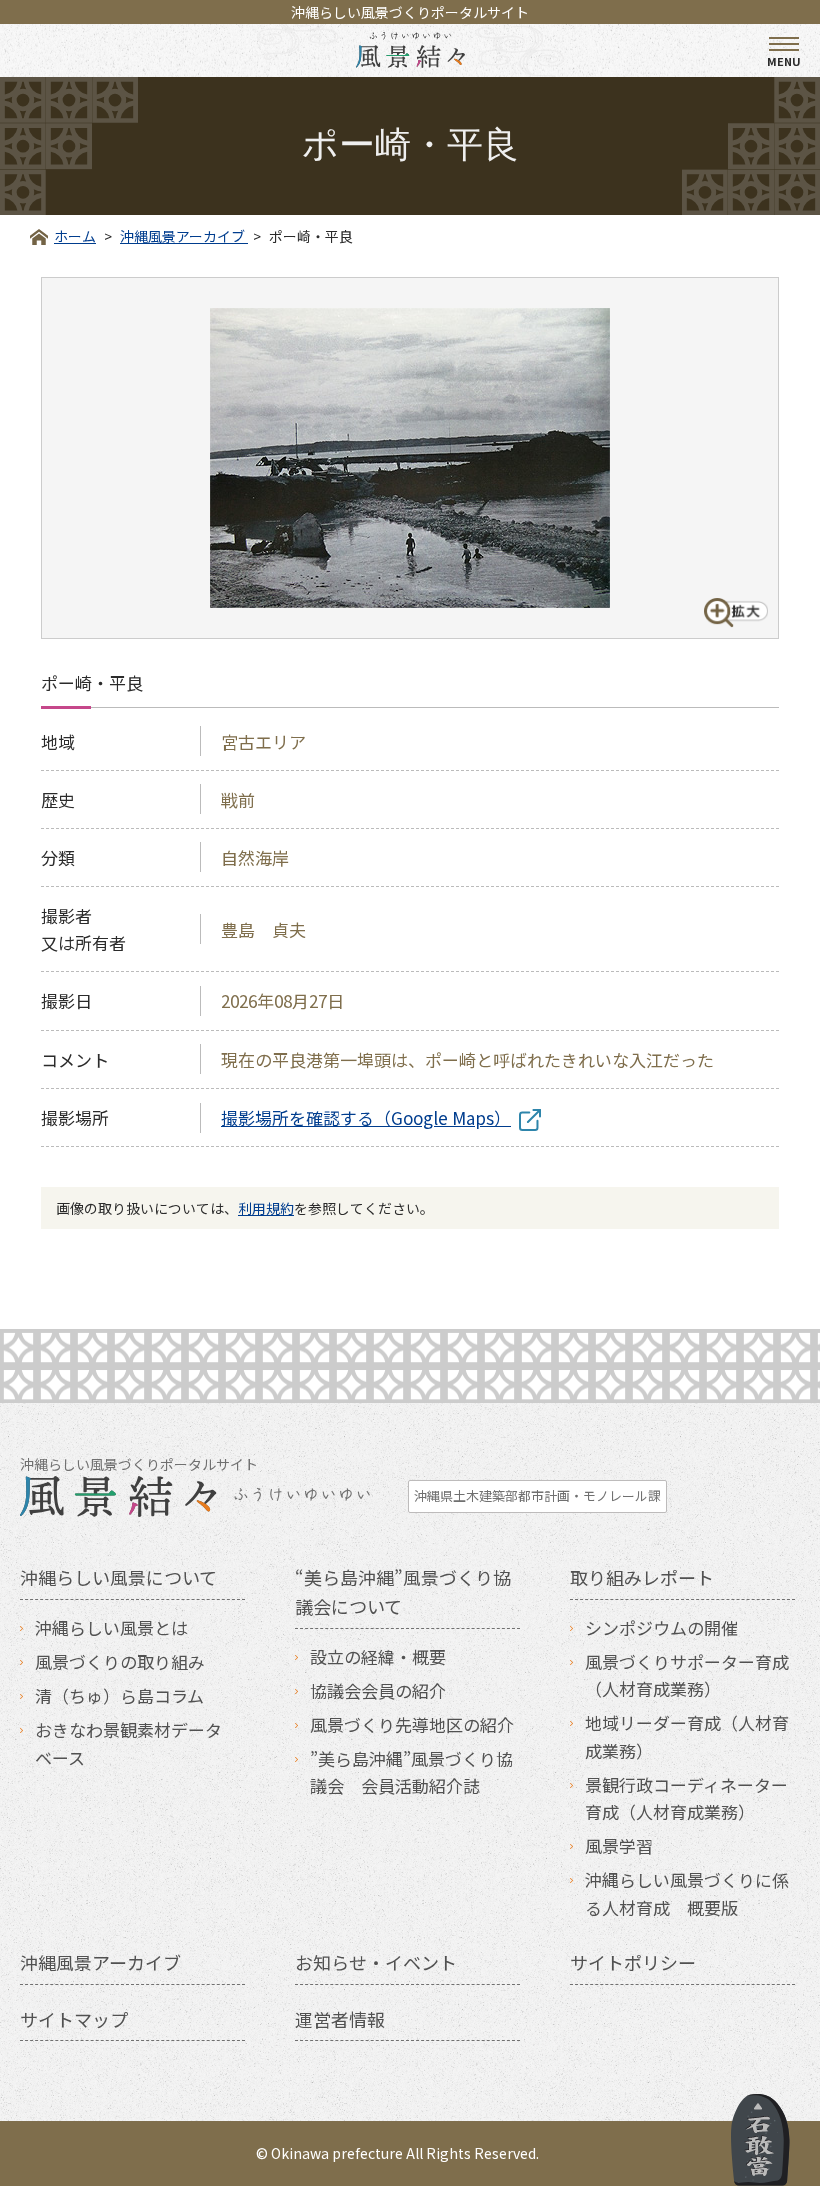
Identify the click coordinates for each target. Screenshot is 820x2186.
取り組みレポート (642, 1577)
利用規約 (266, 1208)
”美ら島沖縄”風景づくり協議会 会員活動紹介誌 (411, 1772)
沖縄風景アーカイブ (100, 1962)
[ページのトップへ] (760, 2140)
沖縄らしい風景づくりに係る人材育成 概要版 (687, 1893)
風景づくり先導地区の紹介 (412, 1724)
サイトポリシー (633, 1962)
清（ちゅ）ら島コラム (119, 1695)
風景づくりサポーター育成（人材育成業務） (687, 1675)
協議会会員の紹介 (378, 1690)
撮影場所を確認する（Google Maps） (366, 1117)
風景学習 (619, 1845)
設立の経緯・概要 (378, 1656)
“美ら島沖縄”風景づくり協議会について (403, 1591)
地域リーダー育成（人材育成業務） (687, 1736)
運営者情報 (340, 2019)
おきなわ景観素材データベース (128, 1743)
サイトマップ (74, 2019)
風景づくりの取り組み (120, 1661)
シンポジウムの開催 (661, 1627)
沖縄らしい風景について (118, 1577)
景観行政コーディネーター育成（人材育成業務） (686, 1798)
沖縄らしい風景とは (111, 1627)
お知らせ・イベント (376, 1962)
